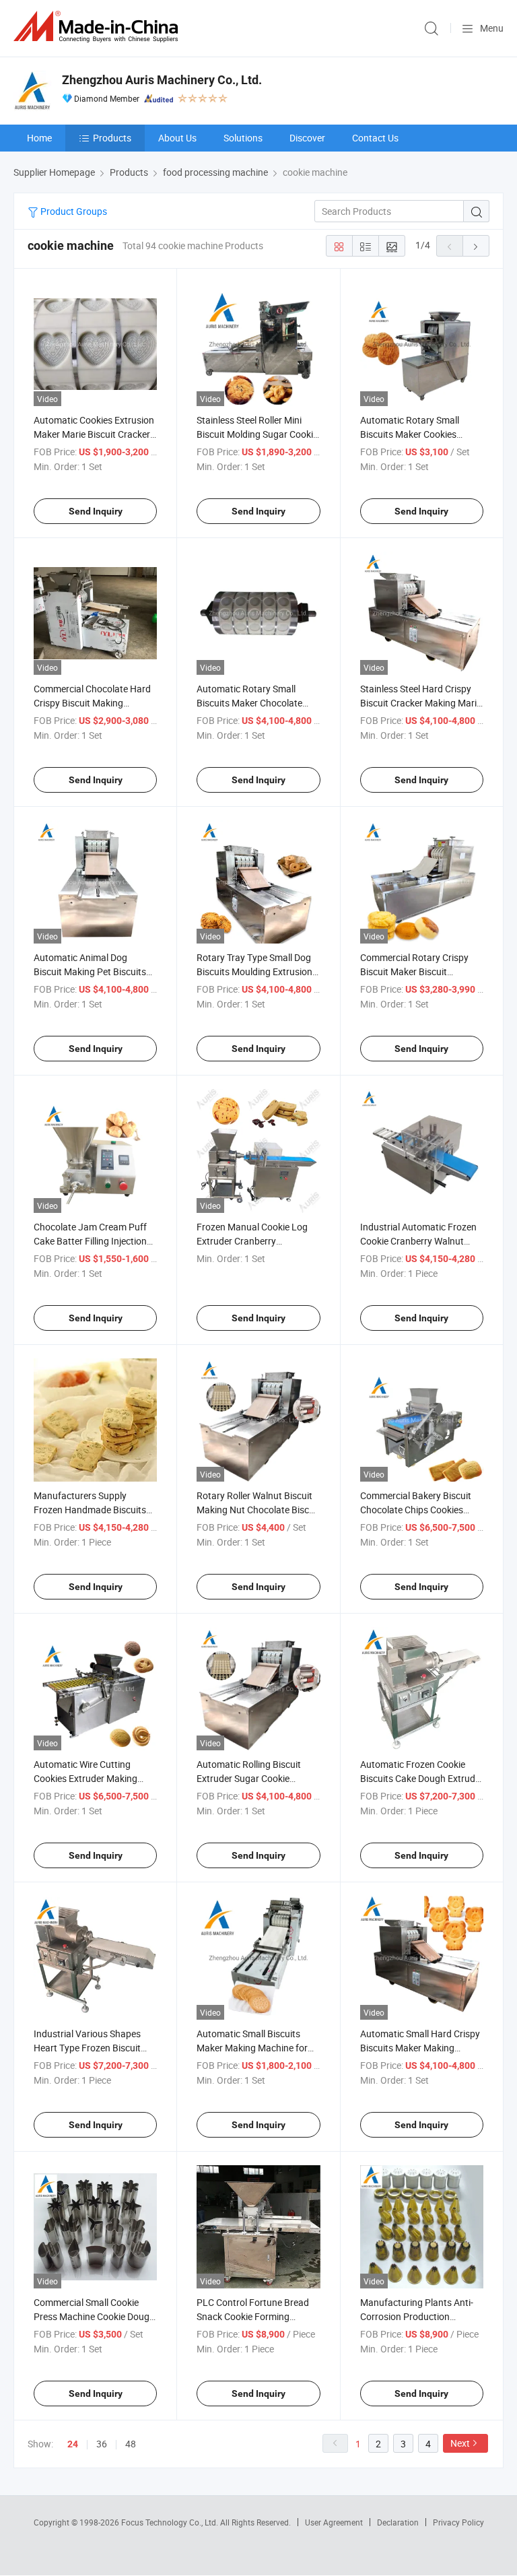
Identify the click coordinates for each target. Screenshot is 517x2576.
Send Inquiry (96, 511)
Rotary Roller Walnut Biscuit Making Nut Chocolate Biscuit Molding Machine (258, 1510)
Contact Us (375, 138)
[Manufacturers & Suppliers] (98, 27)
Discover (307, 138)
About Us (177, 138)
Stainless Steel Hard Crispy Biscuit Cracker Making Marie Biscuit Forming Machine (421, 703)
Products (112, 138)
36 (102, 2444)
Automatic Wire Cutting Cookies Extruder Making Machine (85, 1778)
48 (131, 2444)
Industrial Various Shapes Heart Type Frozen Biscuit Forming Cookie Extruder (87, 2048)
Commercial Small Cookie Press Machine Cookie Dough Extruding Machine (94, 2316)
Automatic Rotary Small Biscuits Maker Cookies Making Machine (410, 434)
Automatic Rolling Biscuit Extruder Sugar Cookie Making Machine (249, 1778)
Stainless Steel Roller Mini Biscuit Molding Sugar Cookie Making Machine (257, 434)
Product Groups (73, 211)
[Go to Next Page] (476, 246)
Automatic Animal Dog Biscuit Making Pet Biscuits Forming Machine (90, 971)
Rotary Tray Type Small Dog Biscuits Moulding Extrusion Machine (254, 971)
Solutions (243, 138)
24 (73, 2444)
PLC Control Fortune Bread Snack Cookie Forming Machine (253, 2316)
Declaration (398, 2522)
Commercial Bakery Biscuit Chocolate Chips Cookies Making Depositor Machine (416, 1510)
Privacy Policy (458, 2522)
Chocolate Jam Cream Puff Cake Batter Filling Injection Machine (90, 1241)
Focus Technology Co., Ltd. (171, 2522)
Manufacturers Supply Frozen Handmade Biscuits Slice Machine (90, 1510)
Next (460, 2443)
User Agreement (334, 2522)
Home (39, 138)
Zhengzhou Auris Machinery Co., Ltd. (162, 80)
